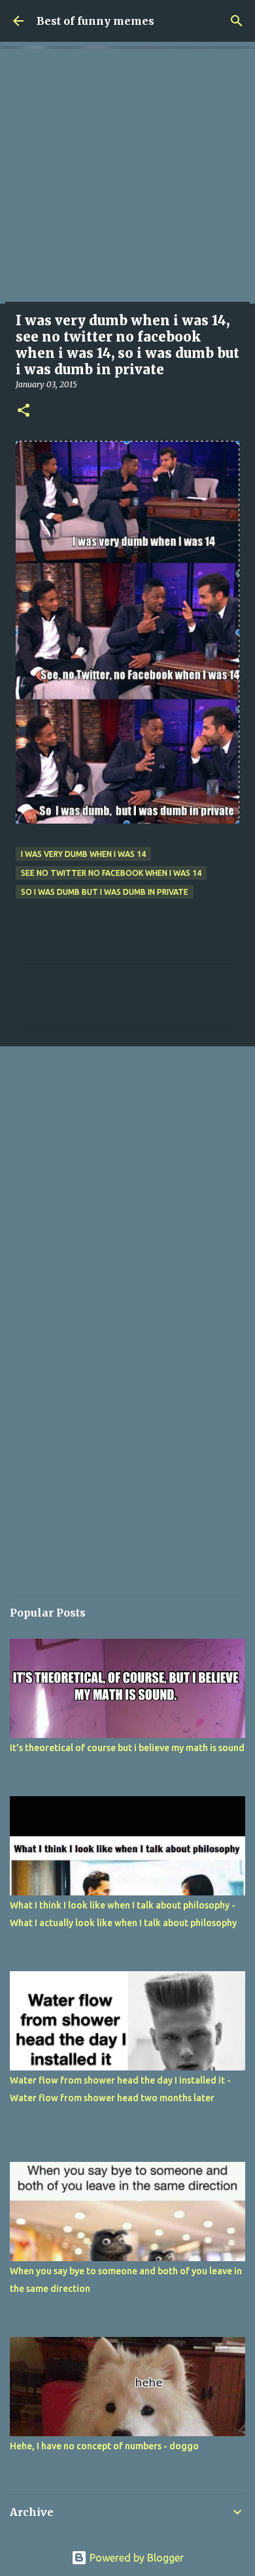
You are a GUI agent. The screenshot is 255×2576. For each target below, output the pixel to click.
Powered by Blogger (135, 2558)
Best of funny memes (95, 21)
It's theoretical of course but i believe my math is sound (127, 1748)
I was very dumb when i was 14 (83, 854)
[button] (24, 411)
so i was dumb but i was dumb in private (105, 892)
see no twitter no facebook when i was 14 (111, 873)
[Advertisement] (127, 176)
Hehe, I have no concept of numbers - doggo (104, 2446)
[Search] (237, 21)
